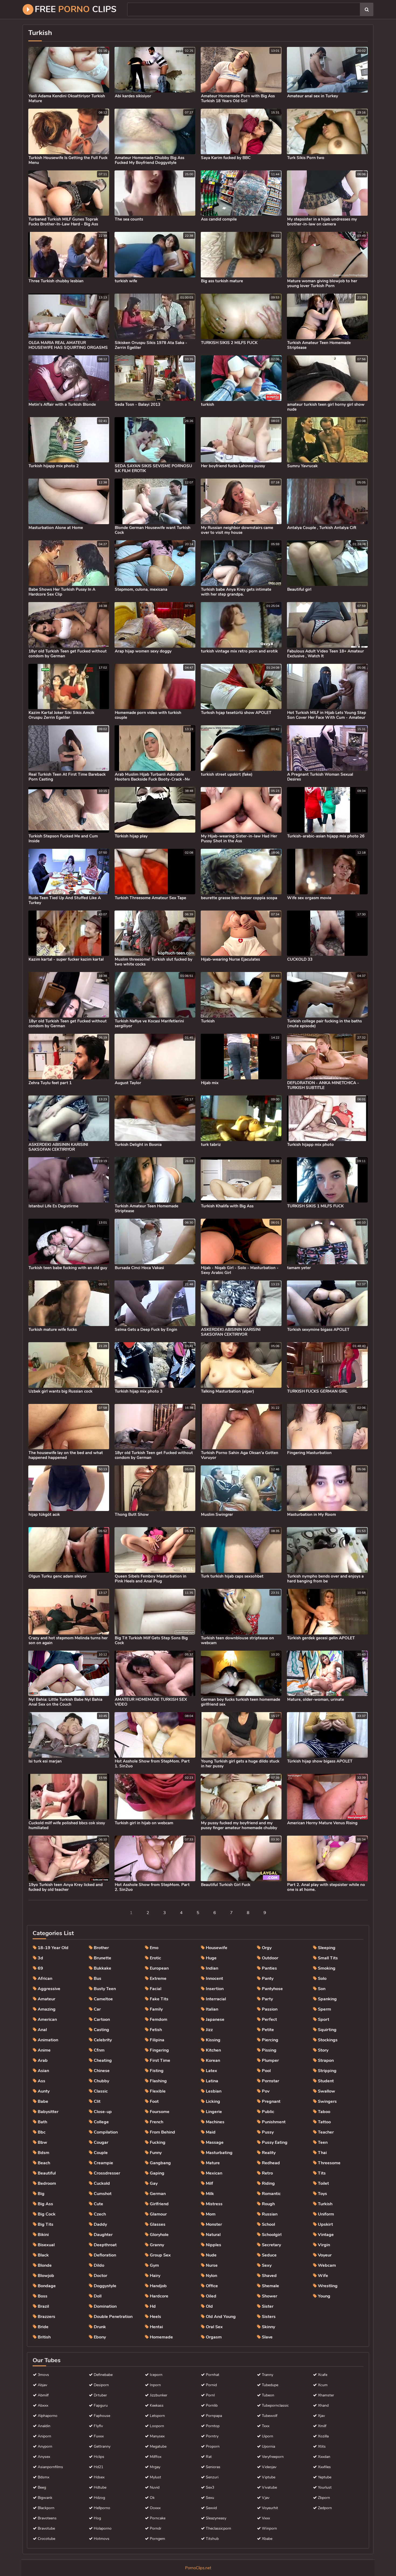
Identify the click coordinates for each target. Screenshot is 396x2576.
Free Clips (76, 9)
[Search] (367, 9)
